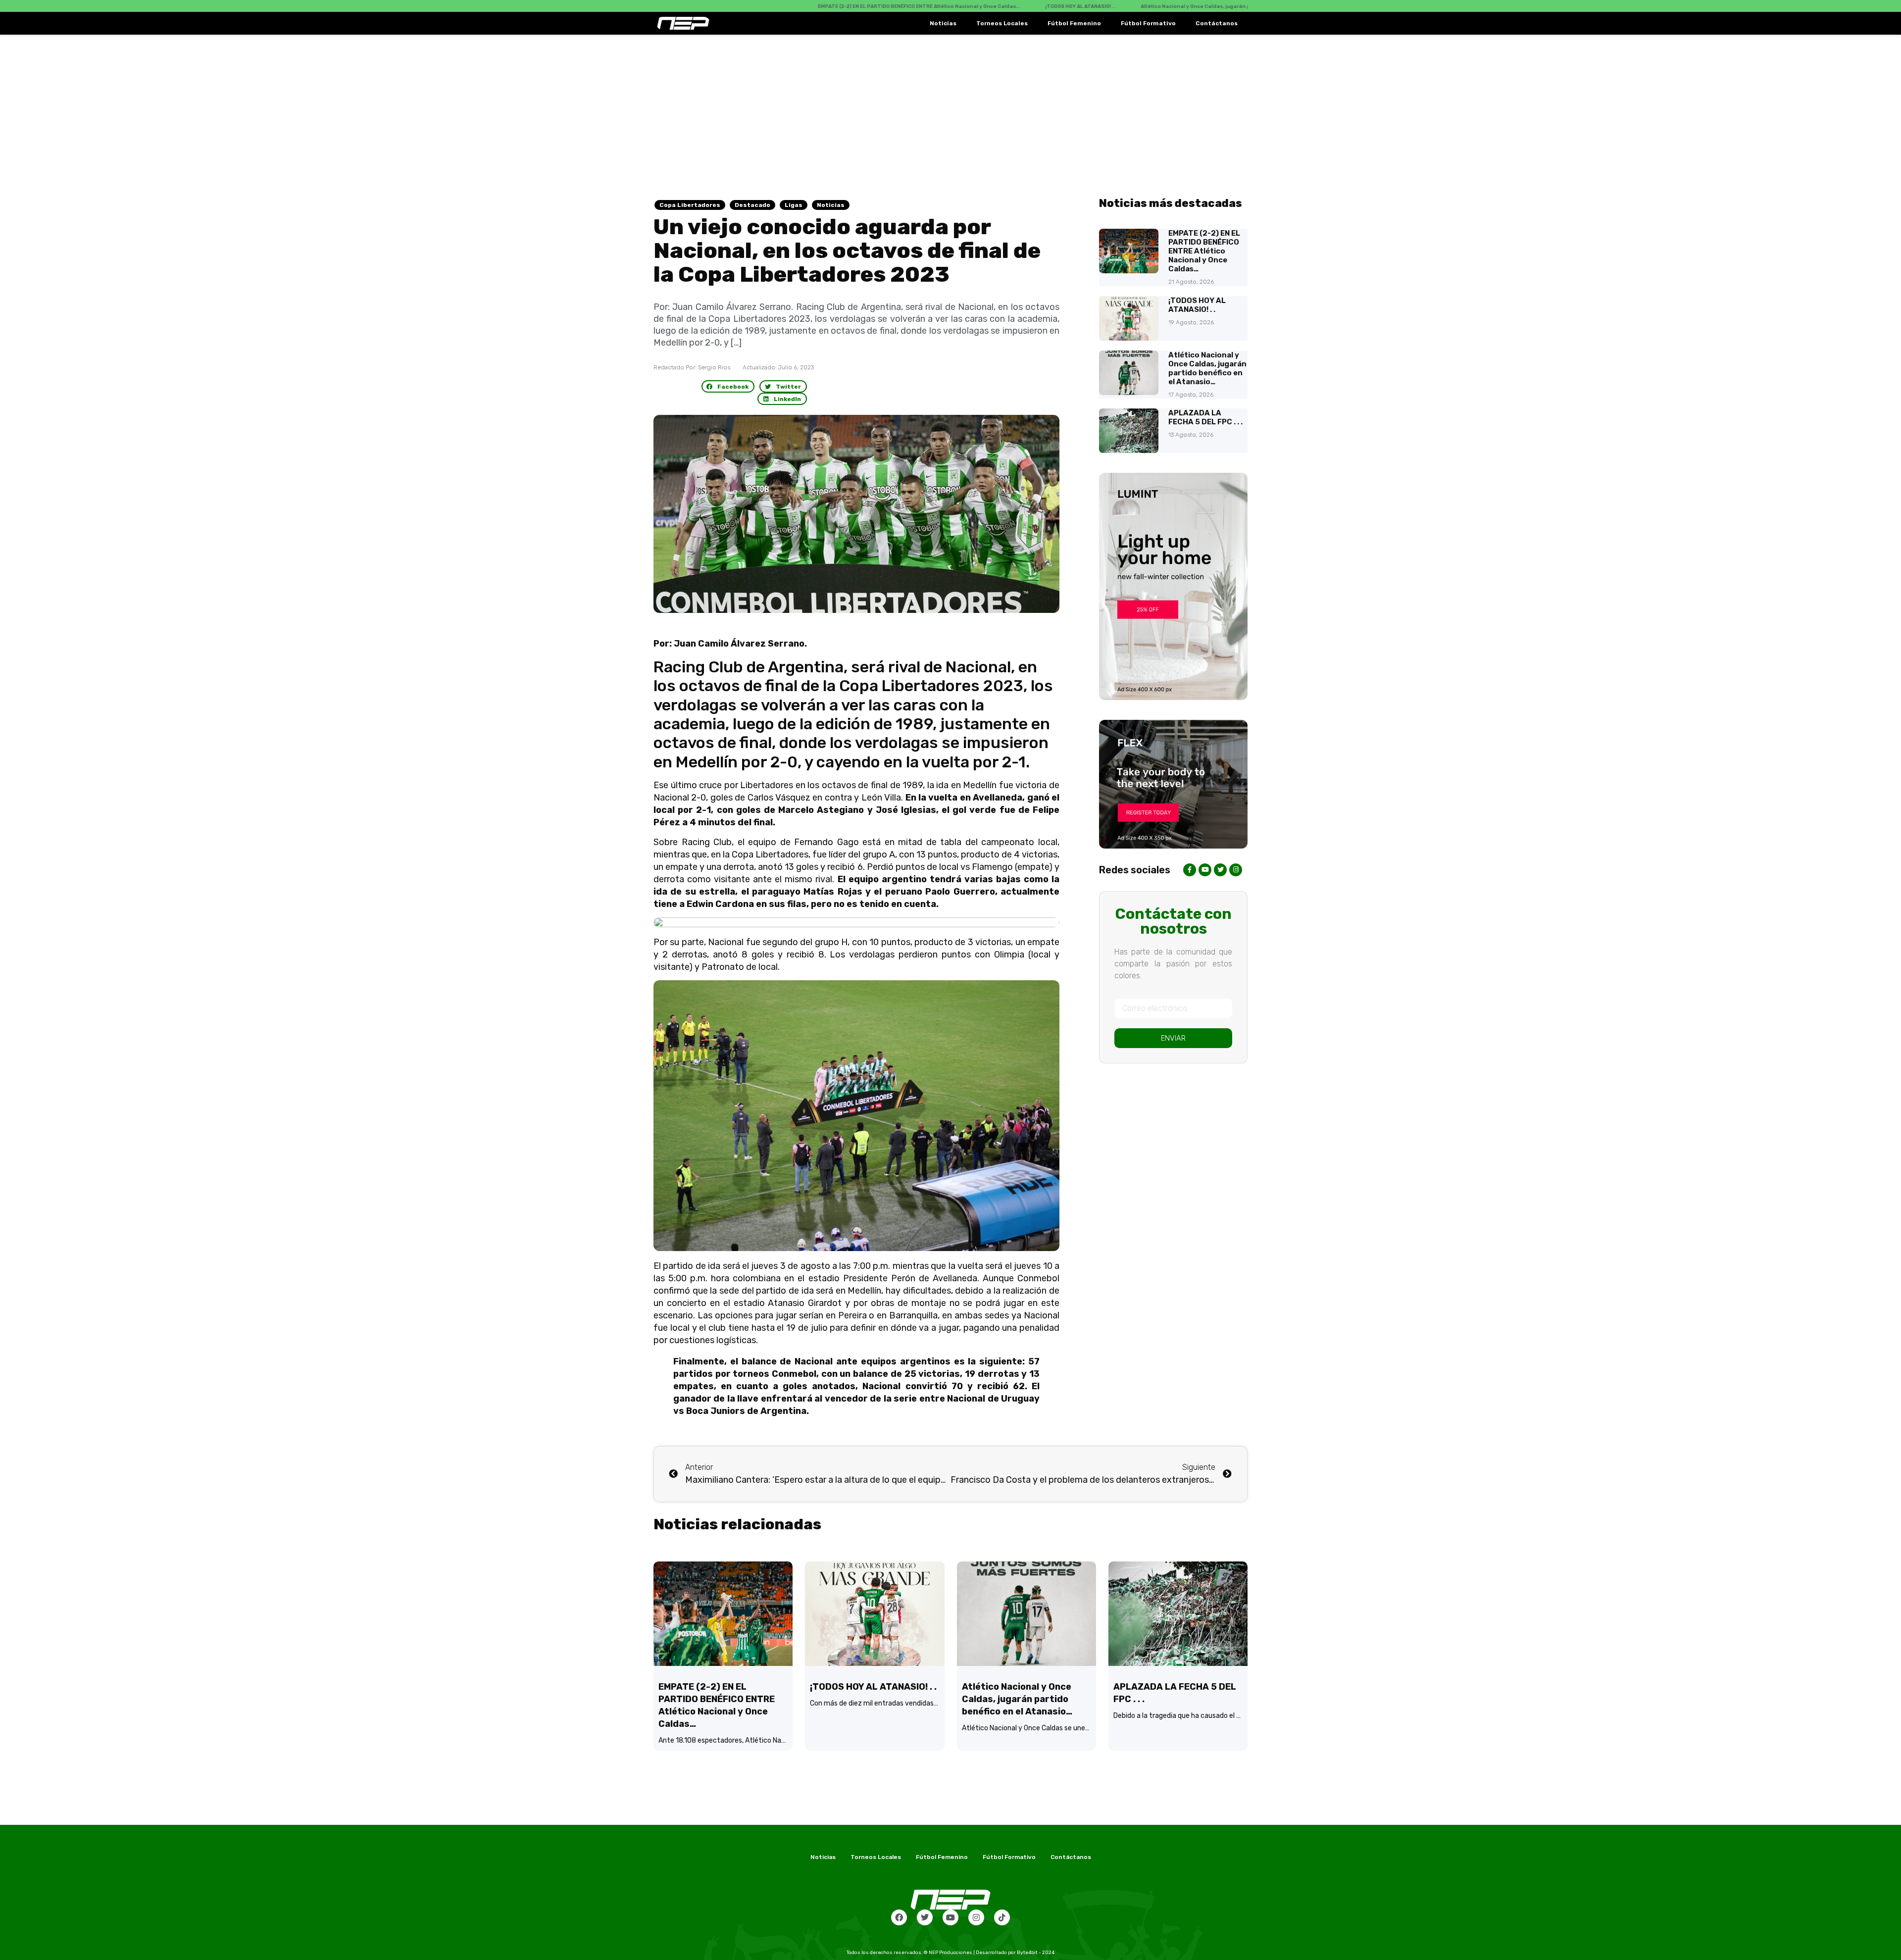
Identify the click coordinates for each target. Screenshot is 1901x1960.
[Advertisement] (950, 109)
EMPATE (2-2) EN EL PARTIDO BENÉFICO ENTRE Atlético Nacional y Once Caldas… (1204, 251)
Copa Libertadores (690, 205)
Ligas (794, 205)
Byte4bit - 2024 (1036, 1953)
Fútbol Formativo (1148, 23)
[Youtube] (950, 1917)
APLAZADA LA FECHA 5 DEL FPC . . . (1205, 417)
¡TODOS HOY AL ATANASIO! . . (1197, 305)
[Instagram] (976, 1917)
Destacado (752, 205)
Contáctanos (1217, 23)
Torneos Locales (1002, 23)
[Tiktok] (1002, 1917)
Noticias (943, 23)
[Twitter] (925, 1917)
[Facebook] (899, 1917)
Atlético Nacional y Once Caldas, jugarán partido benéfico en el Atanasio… (1207, 368)
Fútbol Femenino (1074, 23)
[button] (728, 386)
